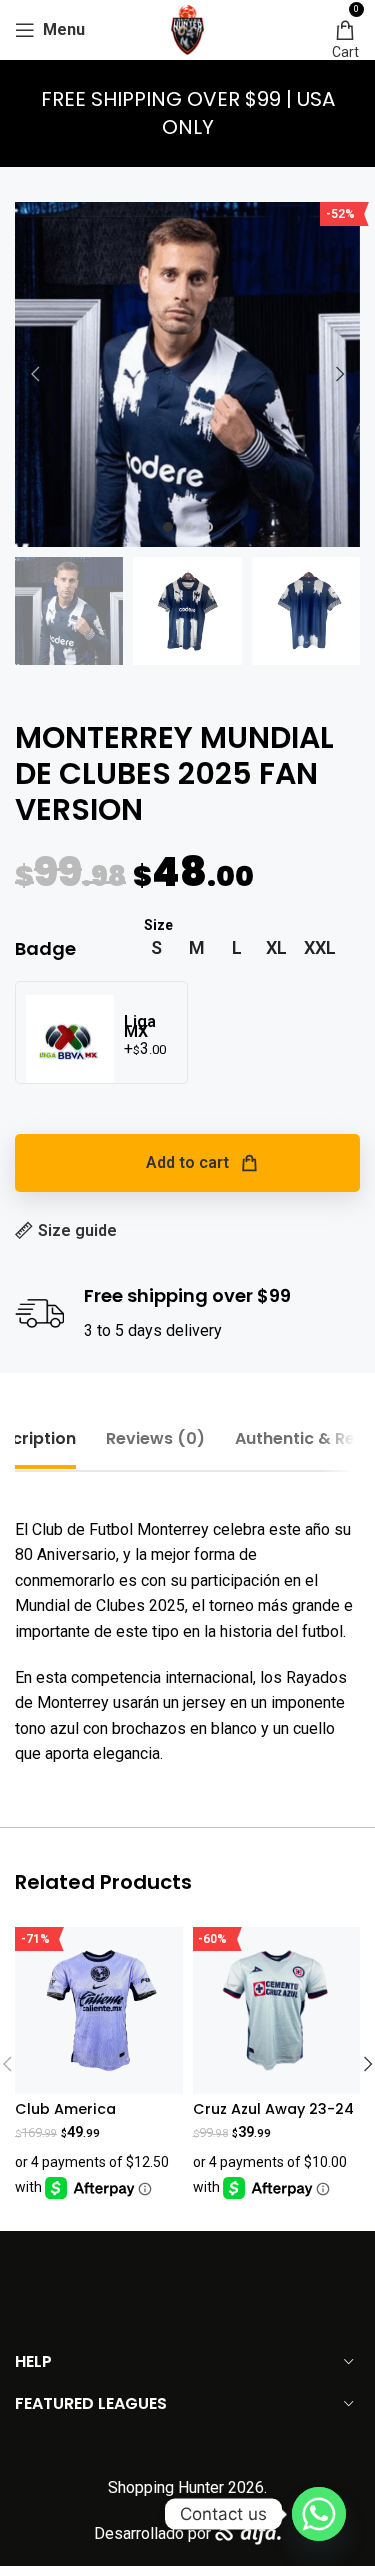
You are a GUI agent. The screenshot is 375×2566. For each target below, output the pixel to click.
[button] (35, 374)
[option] (168, 527)
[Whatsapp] (319, 2514)
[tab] (155, 1438)
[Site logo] (188, 28)
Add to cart (187, 1162)
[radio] (156, 948)
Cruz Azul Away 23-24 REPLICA (273, 2117)
